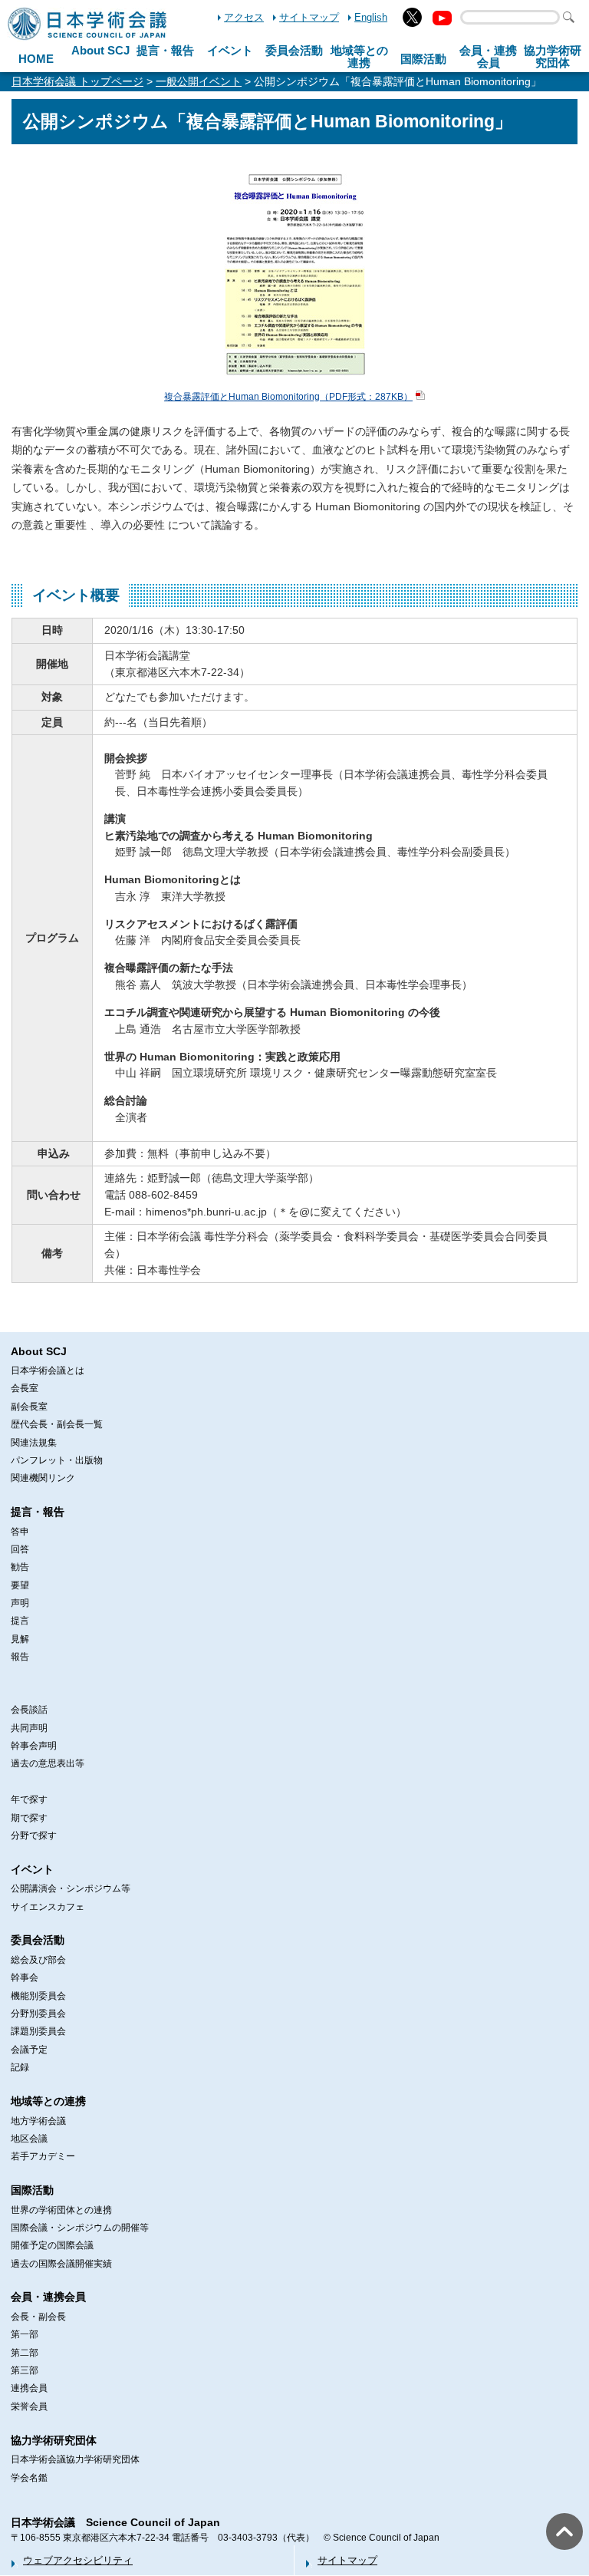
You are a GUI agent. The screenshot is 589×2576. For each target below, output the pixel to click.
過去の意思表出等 (48, 1763)
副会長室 (29, 1407)
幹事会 (25, 1977)
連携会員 (29, 2388)
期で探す (29, 1818)
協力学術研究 (553, 57)
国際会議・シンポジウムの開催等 (80, 2228)
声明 (20, 1603)
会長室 (25, 1388)
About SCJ (100, 50)
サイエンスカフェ (48, 1907)
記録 (20, 2067)
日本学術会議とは (48, 1370)
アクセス (244, 17)
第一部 (25, 2334)
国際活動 (423, 59)
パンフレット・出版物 (57, 1460)
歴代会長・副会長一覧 (57, 1424)
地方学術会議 (38, 2121)
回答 (20, 1549)
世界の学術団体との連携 (61, 2210)
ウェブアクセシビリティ (78, 2560)
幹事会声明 (34, 1746)
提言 (20, 1621)
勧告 (20, 1567)
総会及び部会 (38, 1960)
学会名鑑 (29, 2478)
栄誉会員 (29, 2406)
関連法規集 (34, 1443)
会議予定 (29, 2050)
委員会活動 (294, 50)
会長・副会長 (38, 2317)
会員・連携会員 (48, 2297)
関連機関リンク (43, 1478)
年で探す (29, 1799)
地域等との (359, 57)
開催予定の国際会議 (52, 2245)
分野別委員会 (38, 2014)
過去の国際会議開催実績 (61, 2264)
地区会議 (29, 2139)
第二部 (25, 2353)
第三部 (25, 2370)
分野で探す (34, 1836)
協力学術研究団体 (54, 2440)
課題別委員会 (38, 2031)
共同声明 (29, 1728)
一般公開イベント (199, 81)
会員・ (488, 57)
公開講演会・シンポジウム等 (71, 1888)
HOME (36, 59)
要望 (20, 1585)
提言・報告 (165, 50)
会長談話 (29, 1710)
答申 (20, 1532)
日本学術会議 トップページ (77, 81)
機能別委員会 (38, 1996)
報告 (20, 1657)
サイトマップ (309, 17)
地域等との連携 (48, 2101)
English (371, 17)
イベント (230, 50)
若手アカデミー (43, 2156)
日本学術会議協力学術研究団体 (75, 2459)
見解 (20, 1639)
